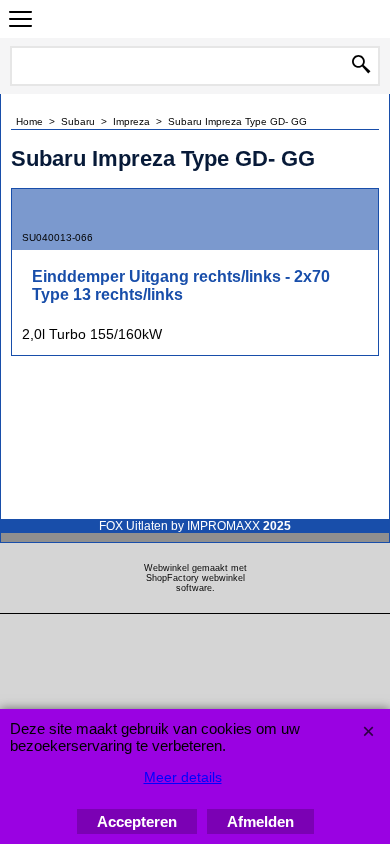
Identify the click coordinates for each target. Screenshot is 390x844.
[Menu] (20, 21)
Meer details (183, 777)
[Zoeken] (361, 66)
